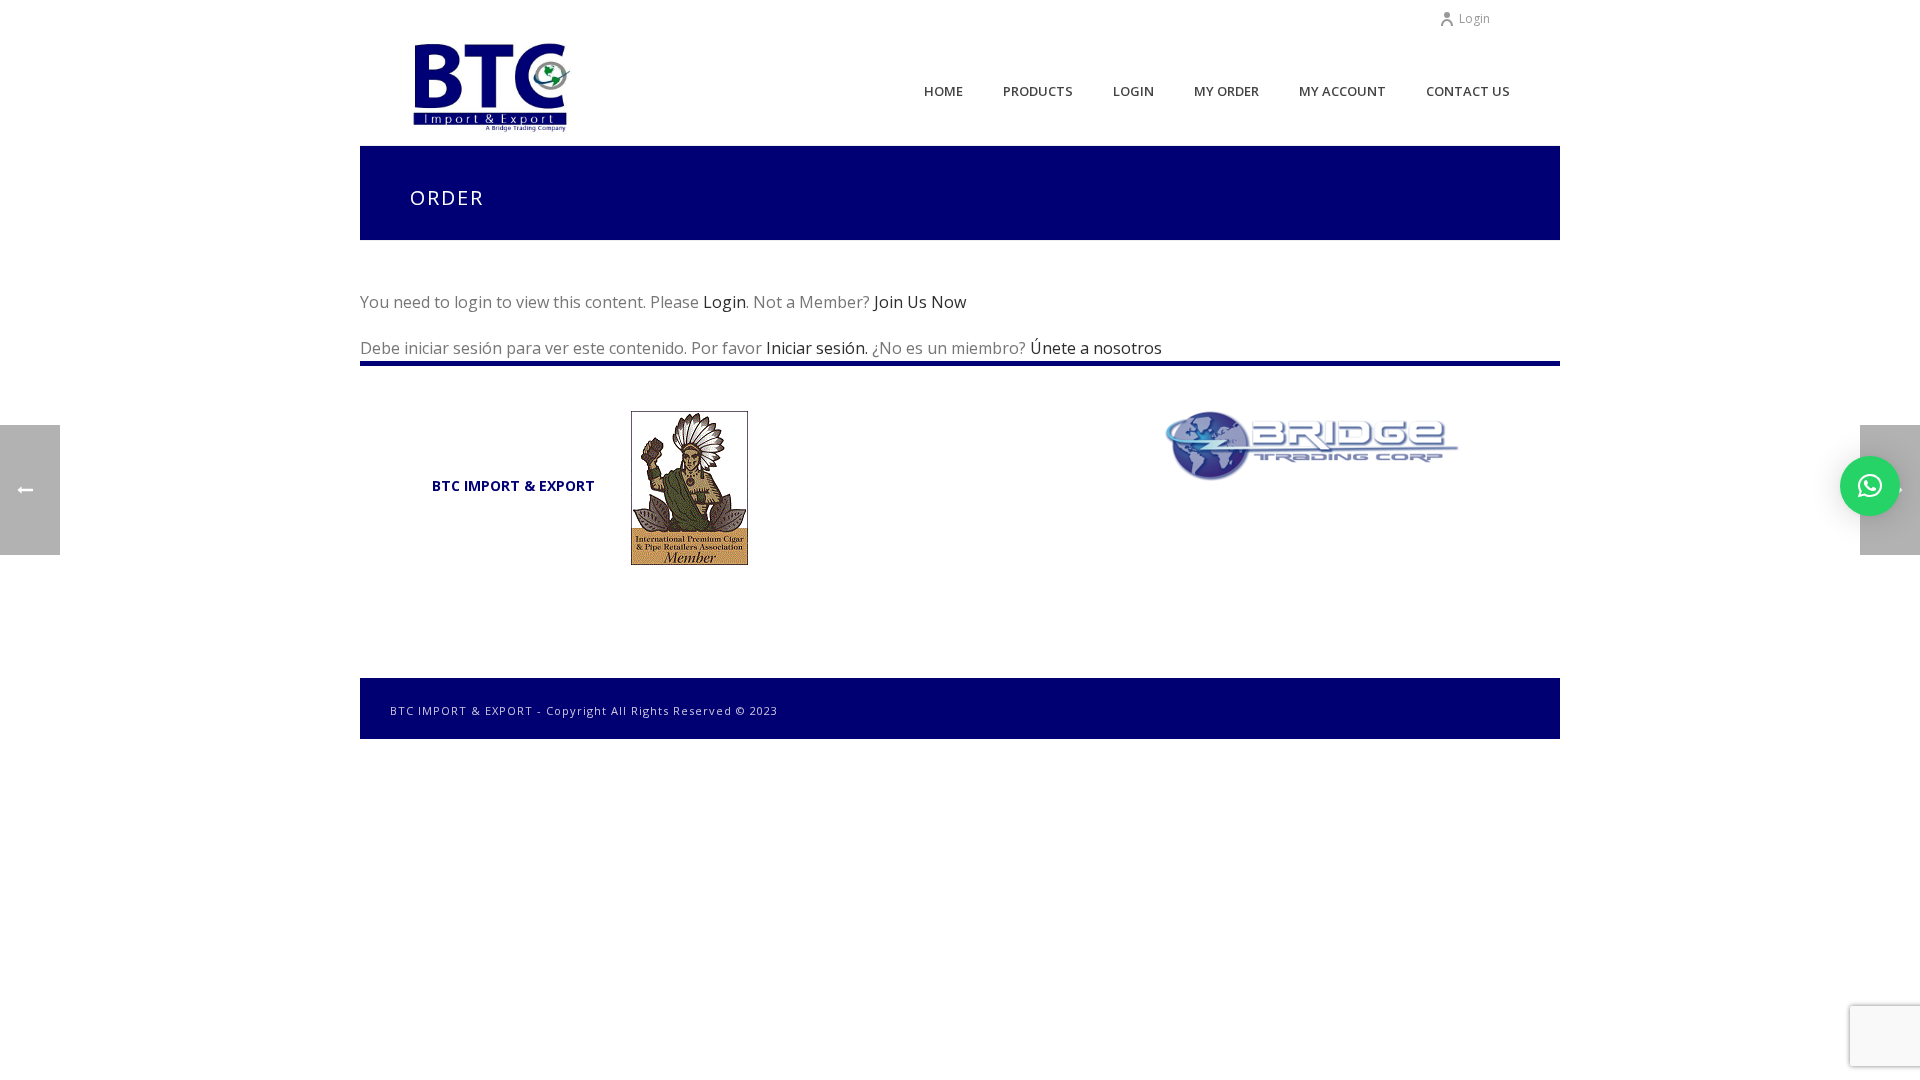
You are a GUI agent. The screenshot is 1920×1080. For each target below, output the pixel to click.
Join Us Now (920, 302)
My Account (1342, 91)
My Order (1226, 91)
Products (1038, 91)
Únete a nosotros (1096, 348)
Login (1474, 18)
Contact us (1468, 91)
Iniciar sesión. (819, 348)
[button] (1870, 486)
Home (943, 91)
